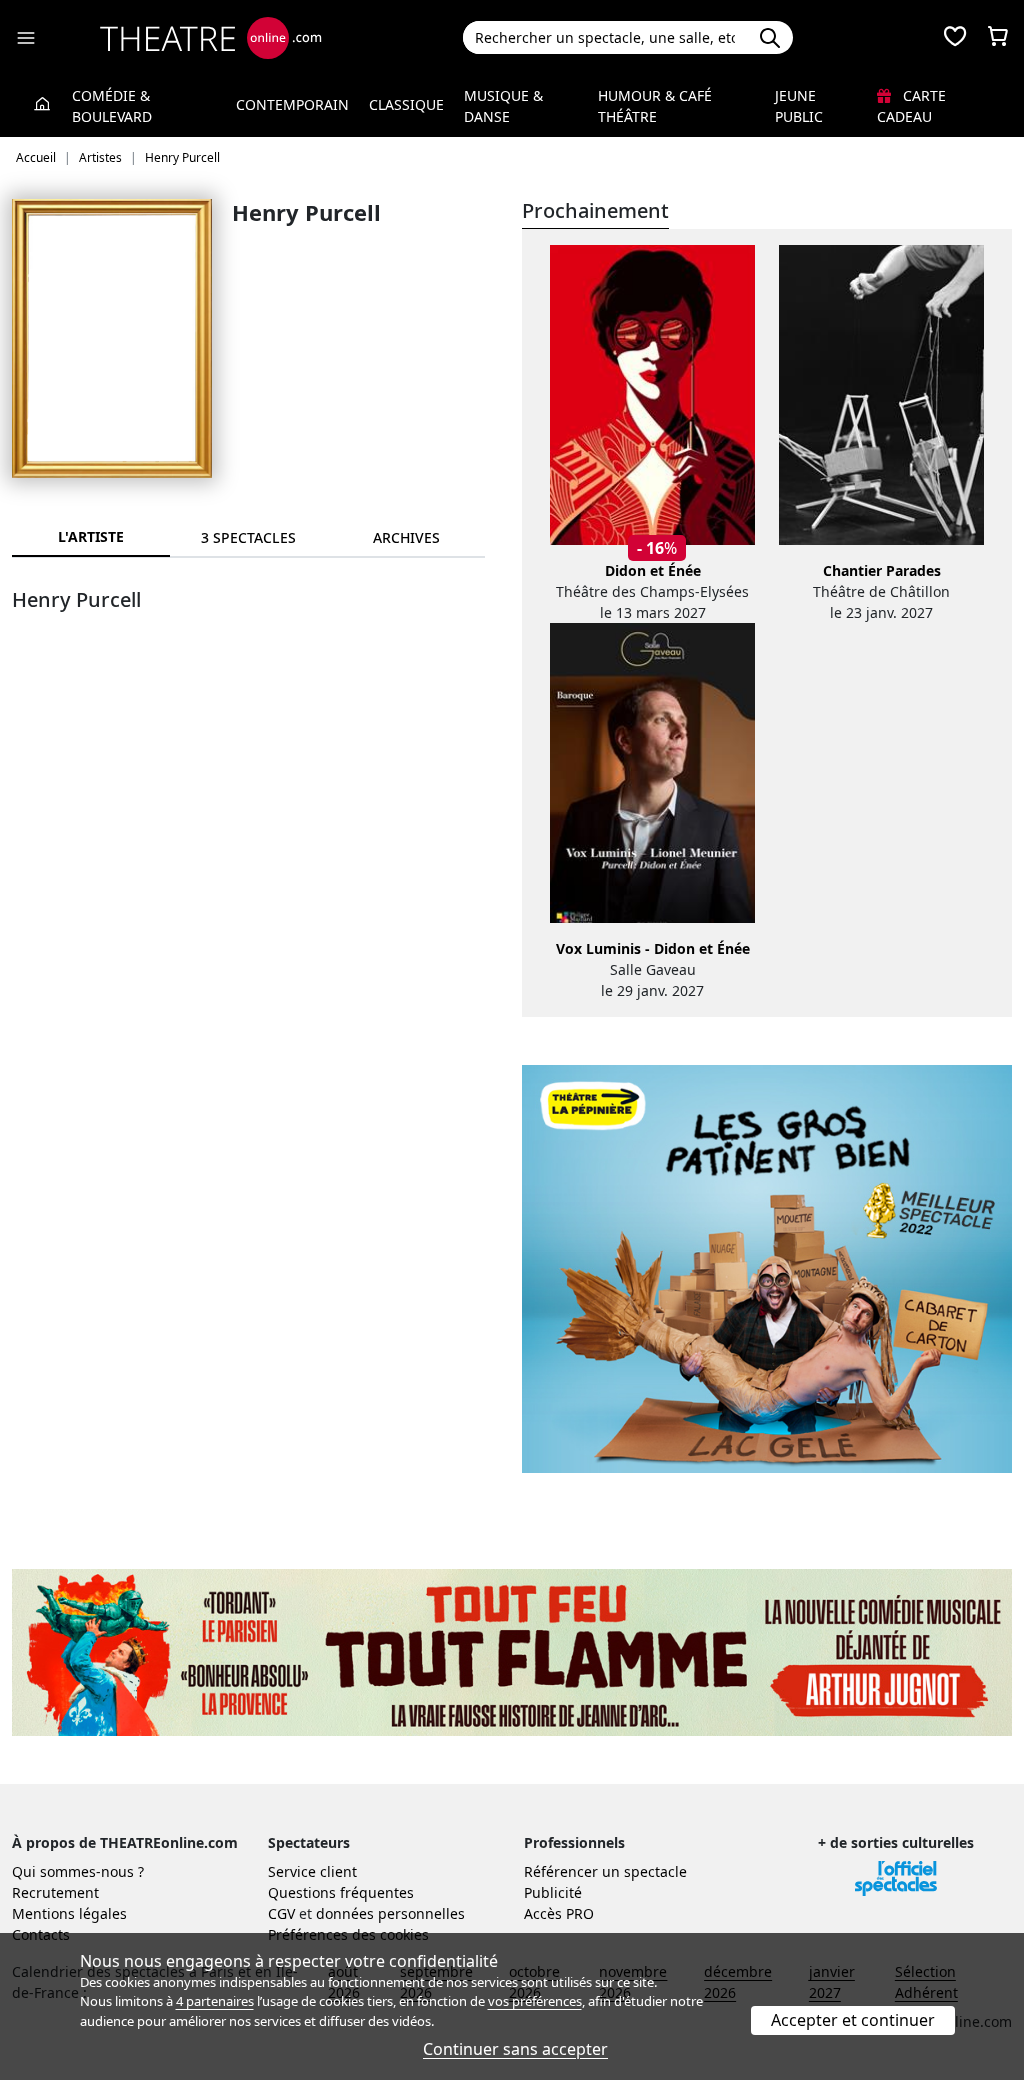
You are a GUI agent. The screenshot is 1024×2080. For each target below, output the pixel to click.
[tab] (249, 537)
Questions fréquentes (341, 1892)
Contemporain (292, 104)
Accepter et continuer (853, 2020)
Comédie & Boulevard (112, 106)
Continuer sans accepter (515, 2049)
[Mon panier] (998, 38)
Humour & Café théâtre (655, 106)
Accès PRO (559, 1913)
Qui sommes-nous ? (78, 1871)
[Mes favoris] (955, 38)
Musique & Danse (503, 106)
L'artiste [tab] (91, 536)
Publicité (553, 1892)
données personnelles (390, 1913)
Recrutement (55, 1892)
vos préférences (535, 2001)
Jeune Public (799, 106)
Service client (312, 1871)
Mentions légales (69, 1913)
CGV (281, 1913)
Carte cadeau (911, 106)
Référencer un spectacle (605, 1871)
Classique (406, 104)
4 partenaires (215, 2001)
